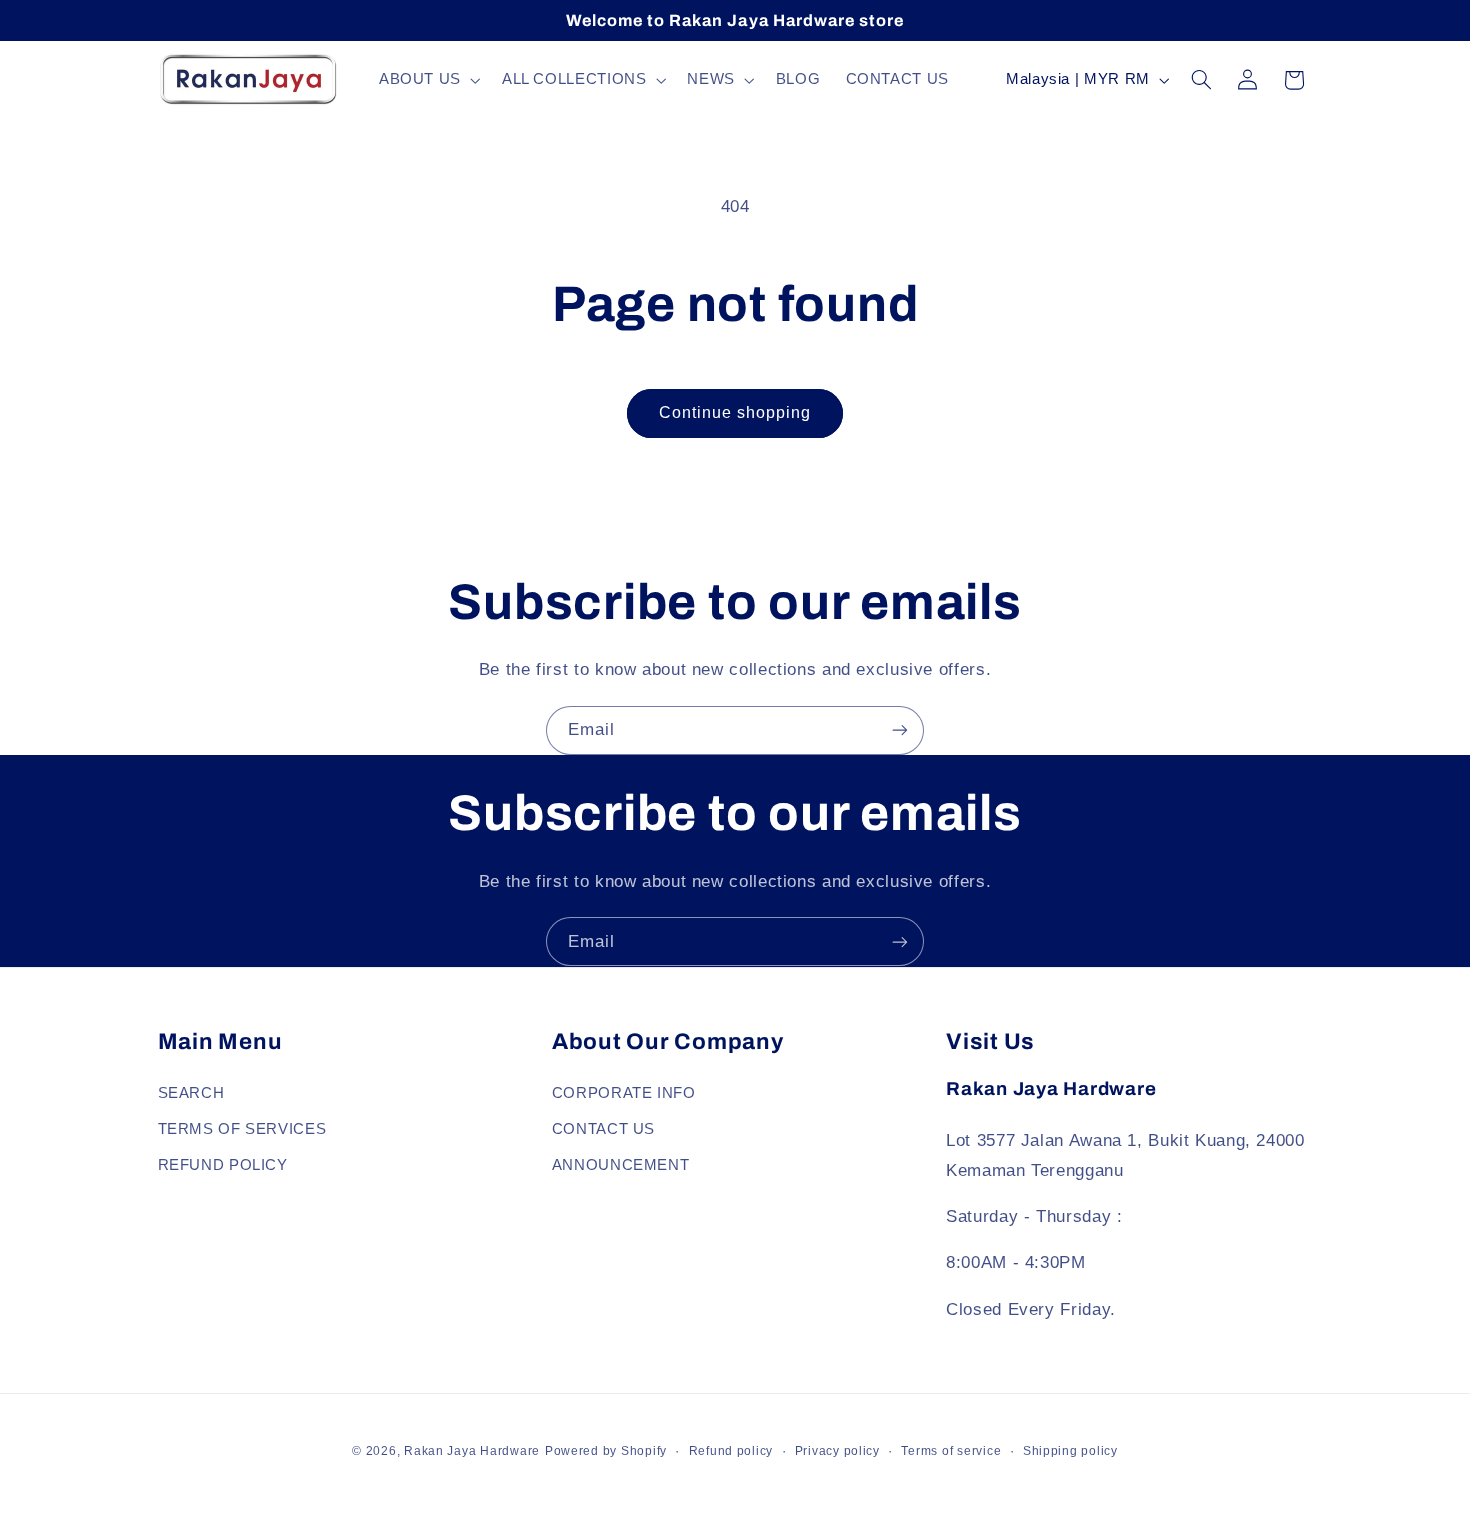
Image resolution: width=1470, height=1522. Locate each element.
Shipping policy (1070, 1451)
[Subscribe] (900, 730)
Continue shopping (735, 412)
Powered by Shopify (606, 1451)
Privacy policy (837, 1451)
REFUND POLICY (223, 1164)
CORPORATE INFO (624, 1092)
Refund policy (731, 1451)
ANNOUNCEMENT (621, 1164)
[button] (427, 80)
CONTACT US (603, 1128)
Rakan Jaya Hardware (472, 1451)
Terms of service (951, 1451)
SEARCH (191, 1092)
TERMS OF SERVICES (242, 1128)
